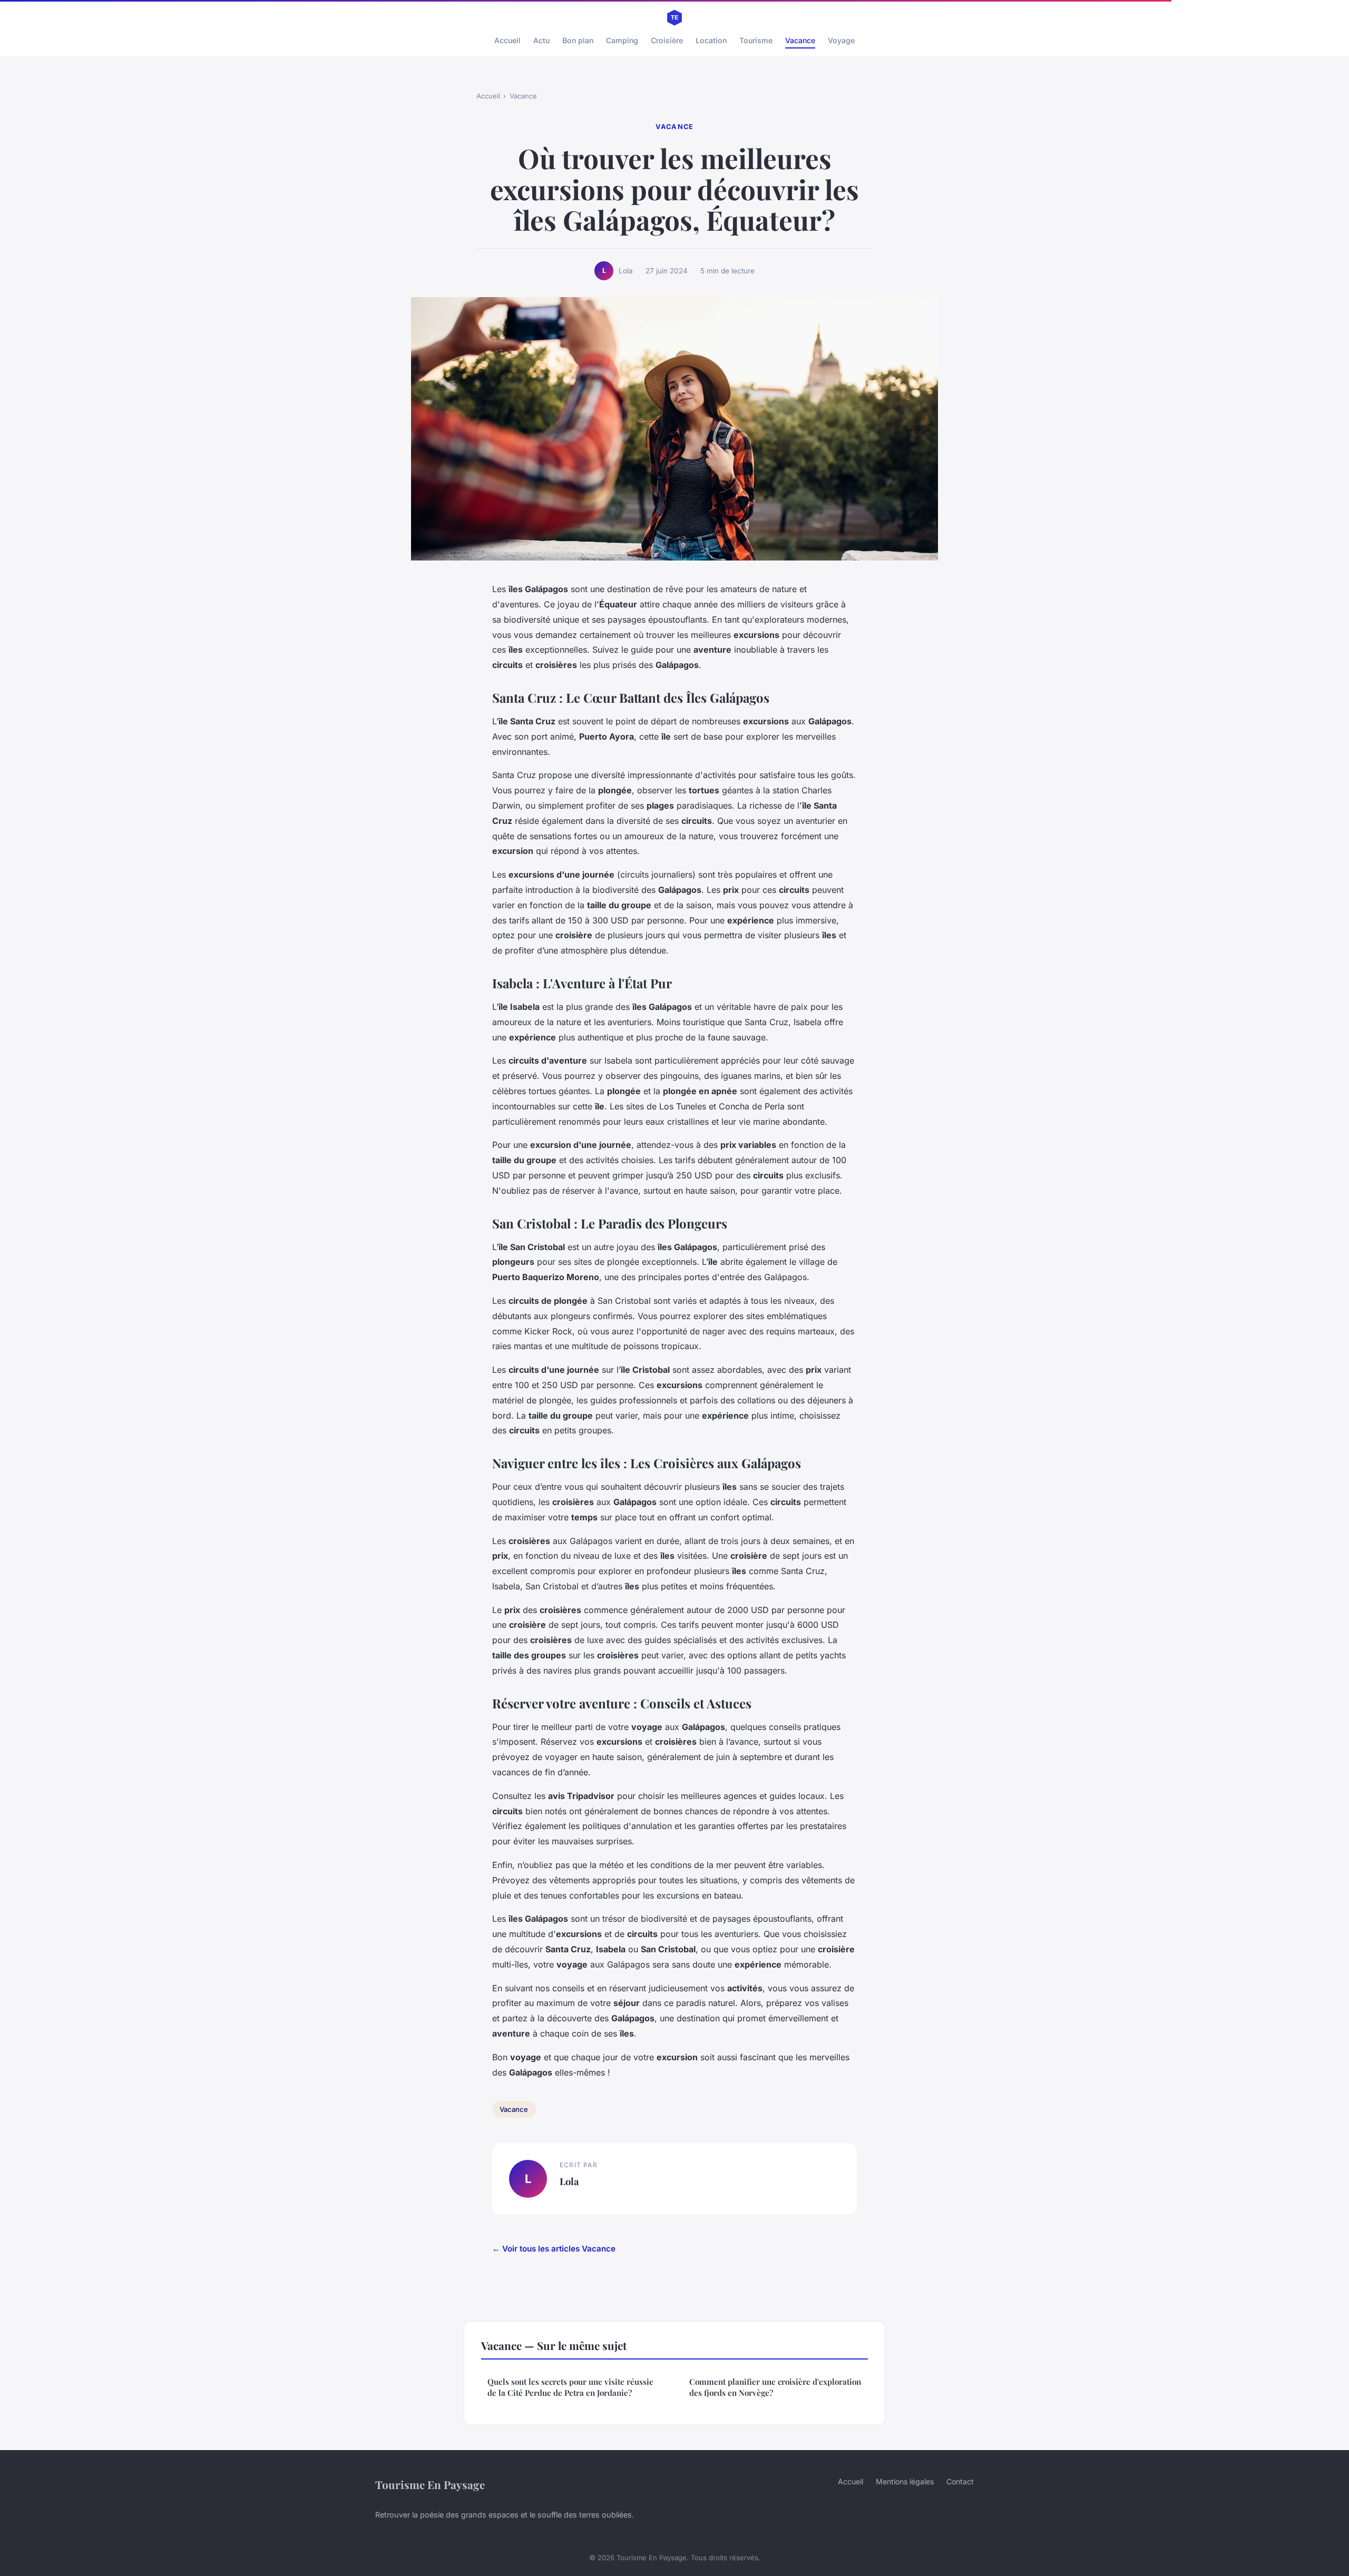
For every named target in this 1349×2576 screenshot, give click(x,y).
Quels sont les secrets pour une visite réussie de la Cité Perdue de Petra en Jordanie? (570, 2387)
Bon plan (578, 40)
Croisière (667, 40)
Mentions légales (905, 2481)
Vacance (800, 40)
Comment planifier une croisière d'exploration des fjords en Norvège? (775, 2387)
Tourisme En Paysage (430, 2484)
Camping (622, 40)
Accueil (507, 40)
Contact (960, 2481)
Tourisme (756, 40)
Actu (541, 40)
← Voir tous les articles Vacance (554, 2249)
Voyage (841, 40)
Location (711, 40)
